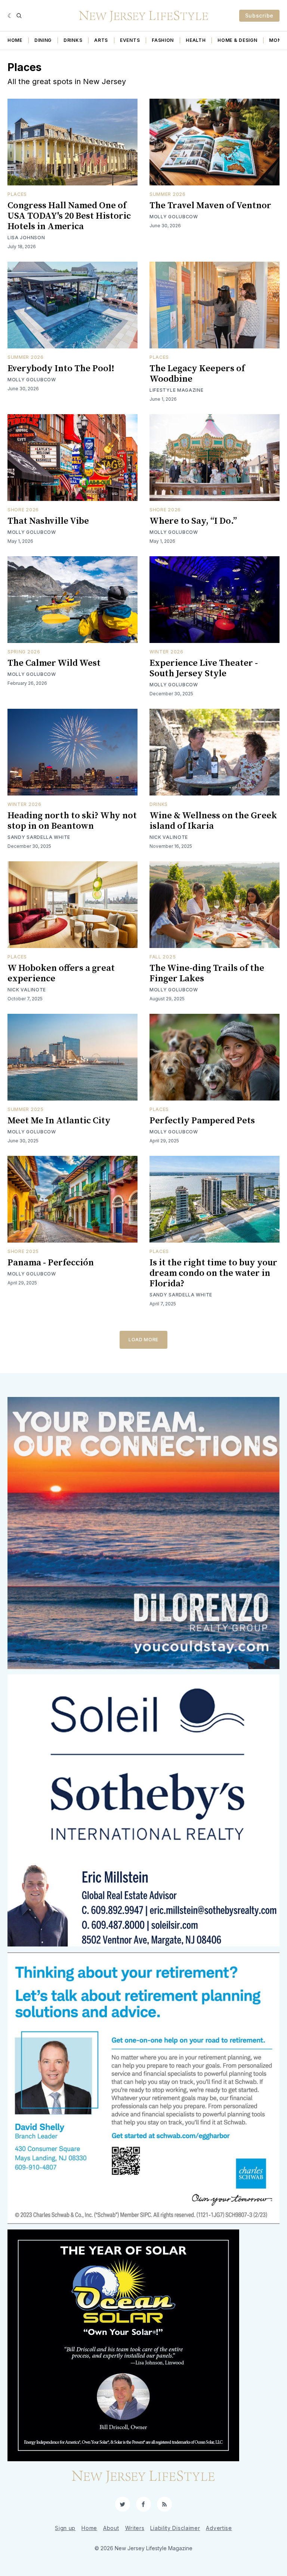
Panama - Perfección (51, 1263)
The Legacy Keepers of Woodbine (197, 374)
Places (17, 194)
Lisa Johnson (26, 238)
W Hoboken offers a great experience (61, 973)
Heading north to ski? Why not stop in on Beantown (72, 821)
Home (15, 40)
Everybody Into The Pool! (61, 369)
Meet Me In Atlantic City (59, 1121)
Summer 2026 (168, 194)
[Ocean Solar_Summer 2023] (143, 2345)
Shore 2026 (23, 510)
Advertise (219, 2528)
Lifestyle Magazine (177, 390)
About (111, 2528)
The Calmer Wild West (54, 663)
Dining (43, 40)
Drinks (73, 40)
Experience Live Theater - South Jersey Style (204, 668)
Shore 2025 (23, 1251)
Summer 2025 (26, 1109)
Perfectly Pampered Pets (202, 1121)
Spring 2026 (24, 652)
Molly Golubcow (174, 217)
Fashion (163, 40)
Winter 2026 (166, 652)
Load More (143, 1340)
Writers (135, 2528)
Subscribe (259, 16)
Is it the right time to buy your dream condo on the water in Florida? (213, 1273)
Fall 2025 (163, 957)
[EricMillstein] (143, 1810)
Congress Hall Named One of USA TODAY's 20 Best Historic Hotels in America (69, 216)
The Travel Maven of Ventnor (210, 206)
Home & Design (237, 40)
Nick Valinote (169, 837)
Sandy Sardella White (39, 837)
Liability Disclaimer (175, 2528)
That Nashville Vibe (48, 521)
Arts (101, 40)
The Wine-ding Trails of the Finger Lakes (207, 973)
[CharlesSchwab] (143, 2088)
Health (196, 40)
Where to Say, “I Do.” (193, 521)
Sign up (65, 2528)
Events (130, 40)
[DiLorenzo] (143, 1533)
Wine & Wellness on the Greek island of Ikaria (213, 821)
